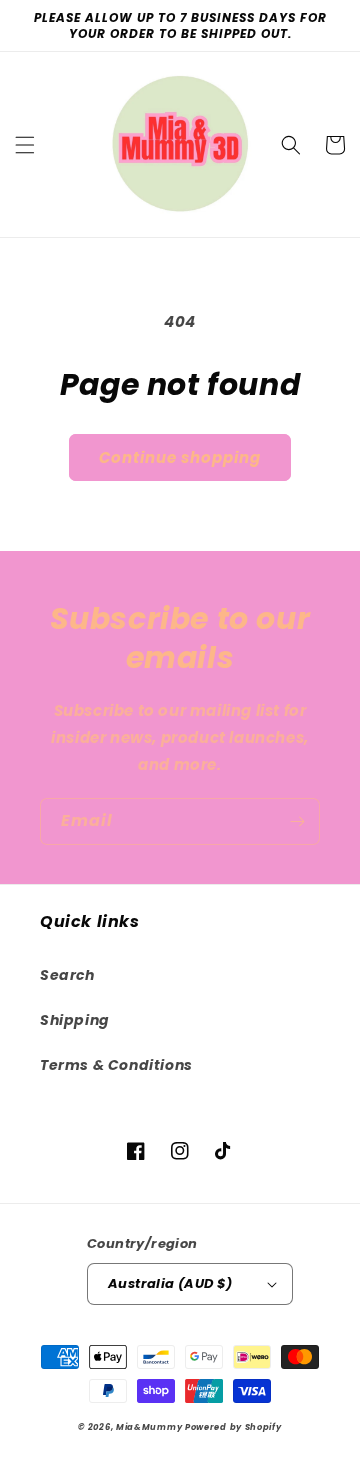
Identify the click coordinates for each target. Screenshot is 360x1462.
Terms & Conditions (116, 1065)
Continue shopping (180, 457)
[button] (25, 145)
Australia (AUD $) (170, 1283)
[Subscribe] (297, 821)
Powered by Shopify (233, 1427)
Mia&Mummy (149, 1427)
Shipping (75, 1020)
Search (67, 975)
